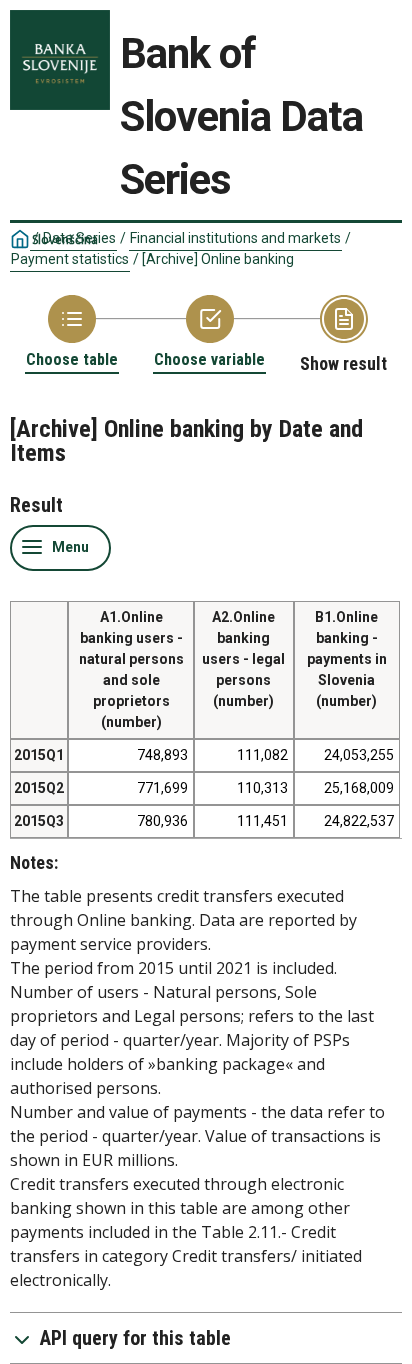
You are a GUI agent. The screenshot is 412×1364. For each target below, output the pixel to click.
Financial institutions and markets (235, 238)
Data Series (79, 238)
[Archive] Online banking (218, 259)
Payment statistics (70, 259)
